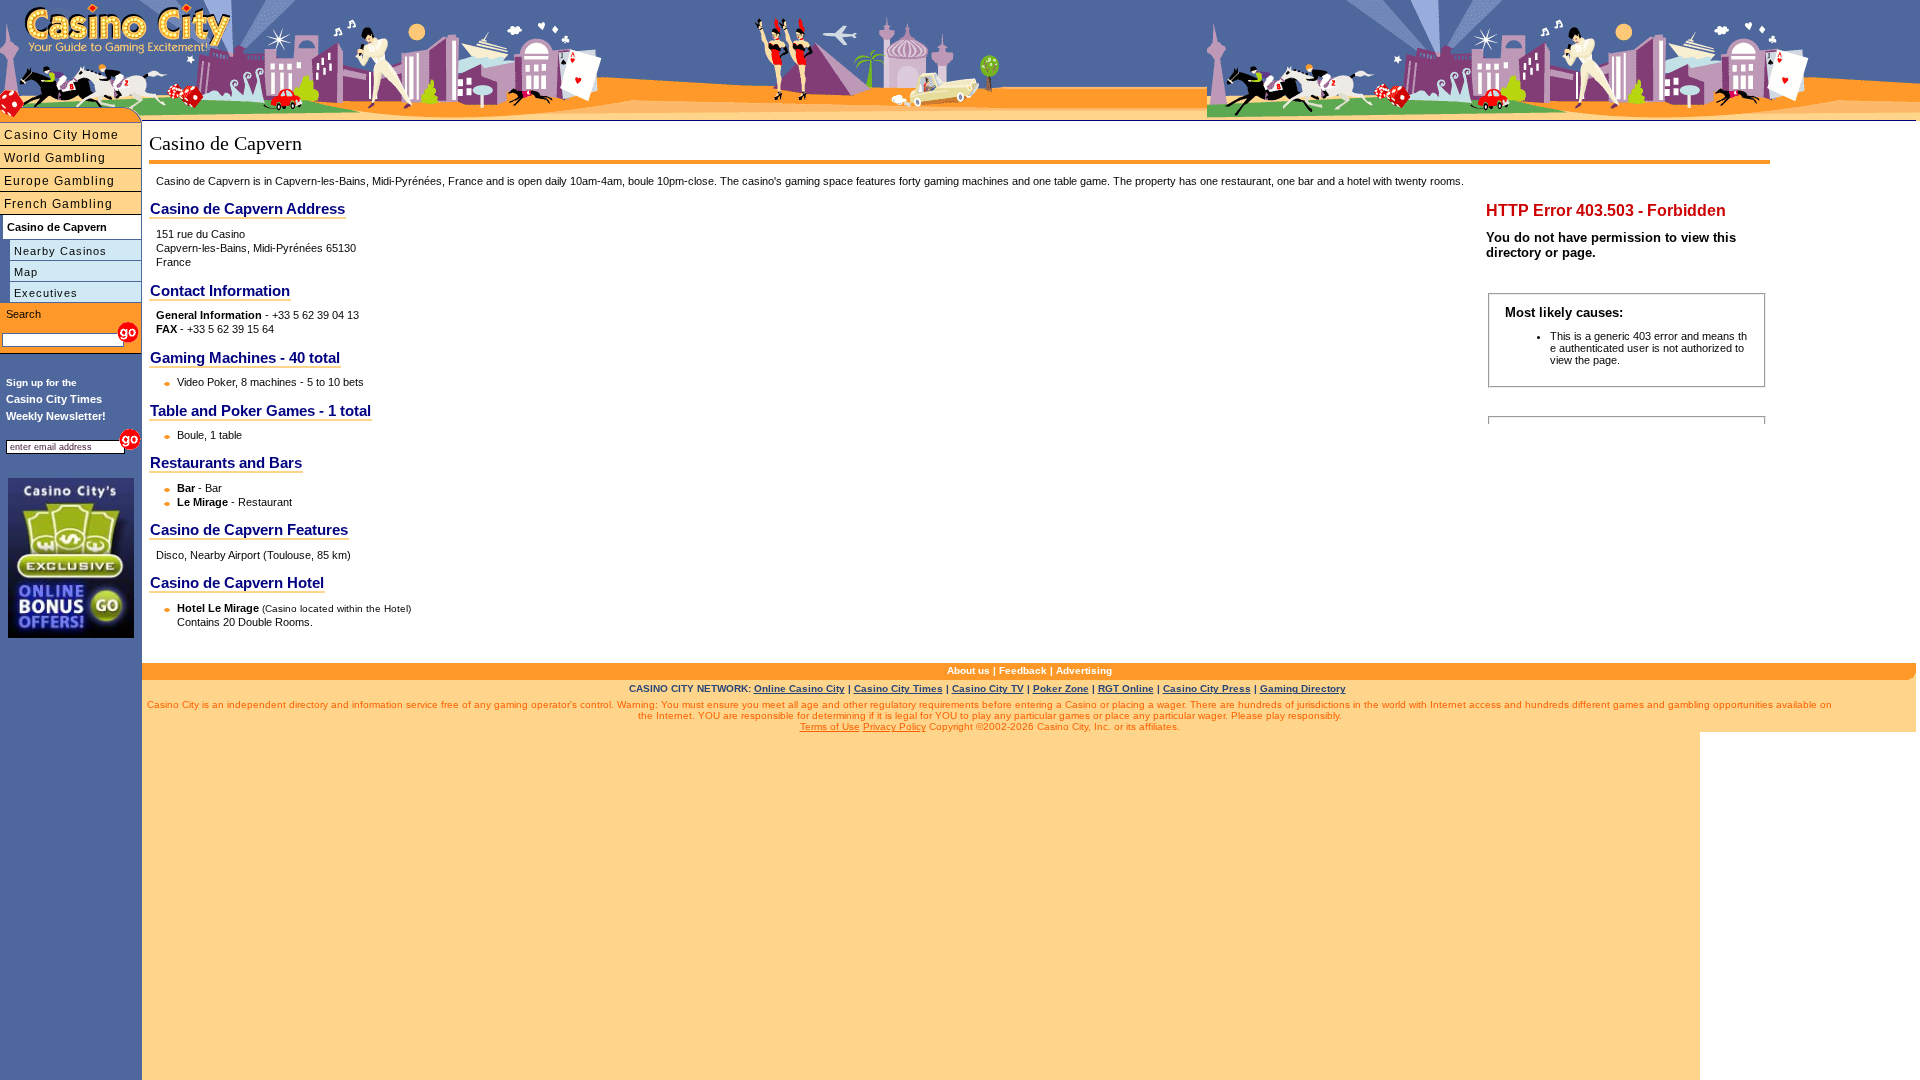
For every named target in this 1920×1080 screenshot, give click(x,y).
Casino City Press (1207, 688)
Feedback (1023, 670)
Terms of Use (830, 726)
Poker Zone (1061, 688)
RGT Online (1126, 688)
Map (26, 272)
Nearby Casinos (60, 251)
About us (968, 670)
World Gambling (55, 158)
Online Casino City (799, 688)
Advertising (1084, 670)
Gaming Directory (1303, 688)
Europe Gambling (59, 181)
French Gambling (58, 204)
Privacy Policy (894, 726)
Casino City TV (988, 688)
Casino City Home (61, 135)
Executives (46, 293)
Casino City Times (898, 688)
